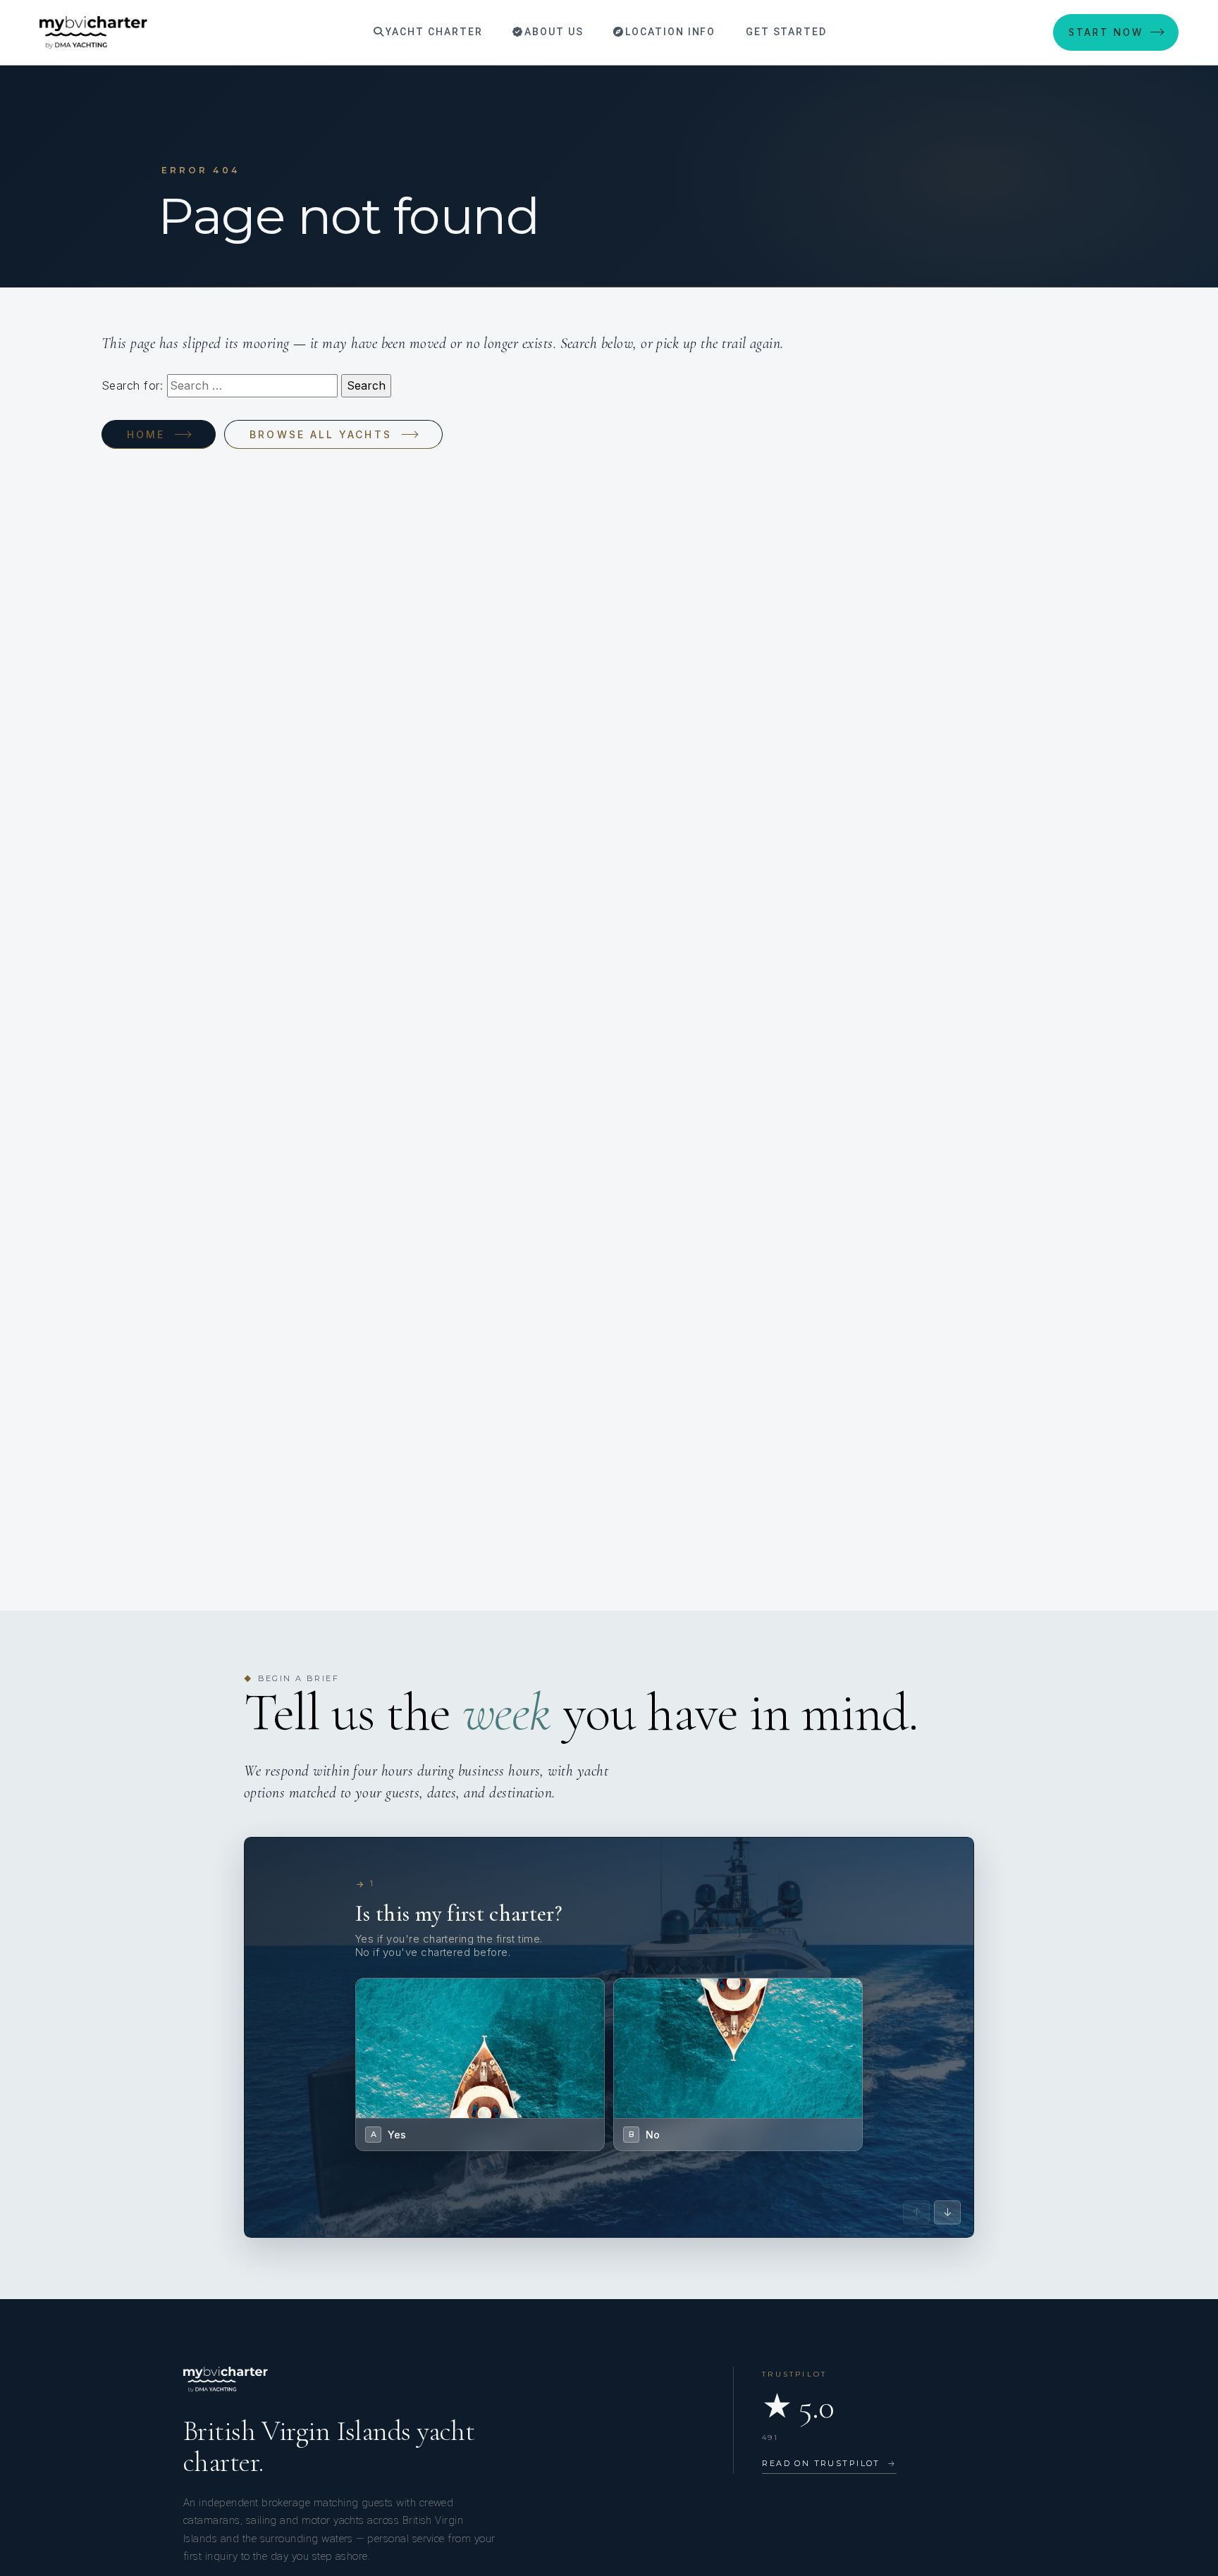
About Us (552, 32)
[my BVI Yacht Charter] (93, 32)
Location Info (669, 32)
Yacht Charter (432, 32)
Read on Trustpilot (829, 2463)
